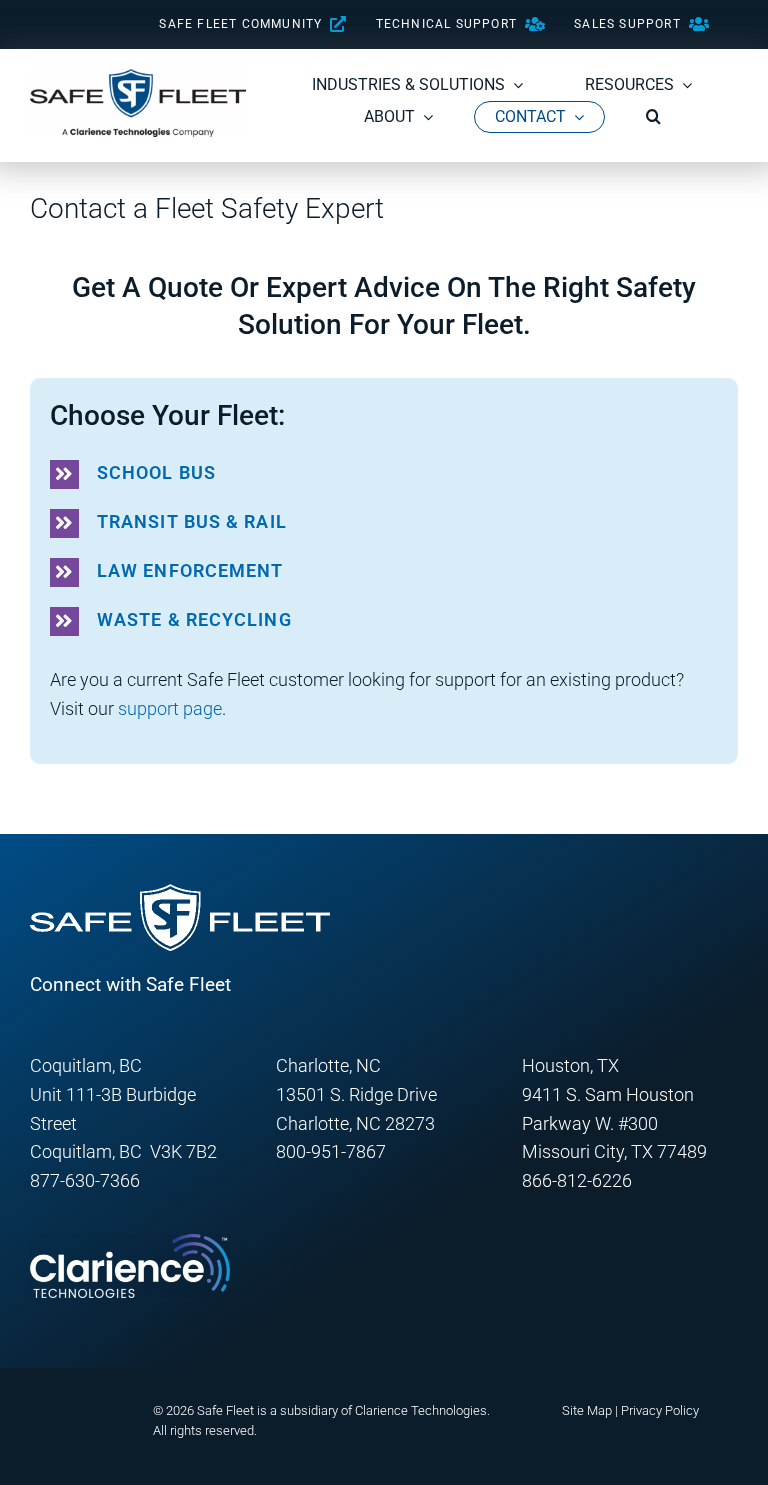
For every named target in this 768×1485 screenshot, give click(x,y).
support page (170, 708)
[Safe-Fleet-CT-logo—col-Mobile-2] (138, 77)
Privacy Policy (660, 1410)
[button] (653, 117)
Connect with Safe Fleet (130, 984)
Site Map (587, 1410)
